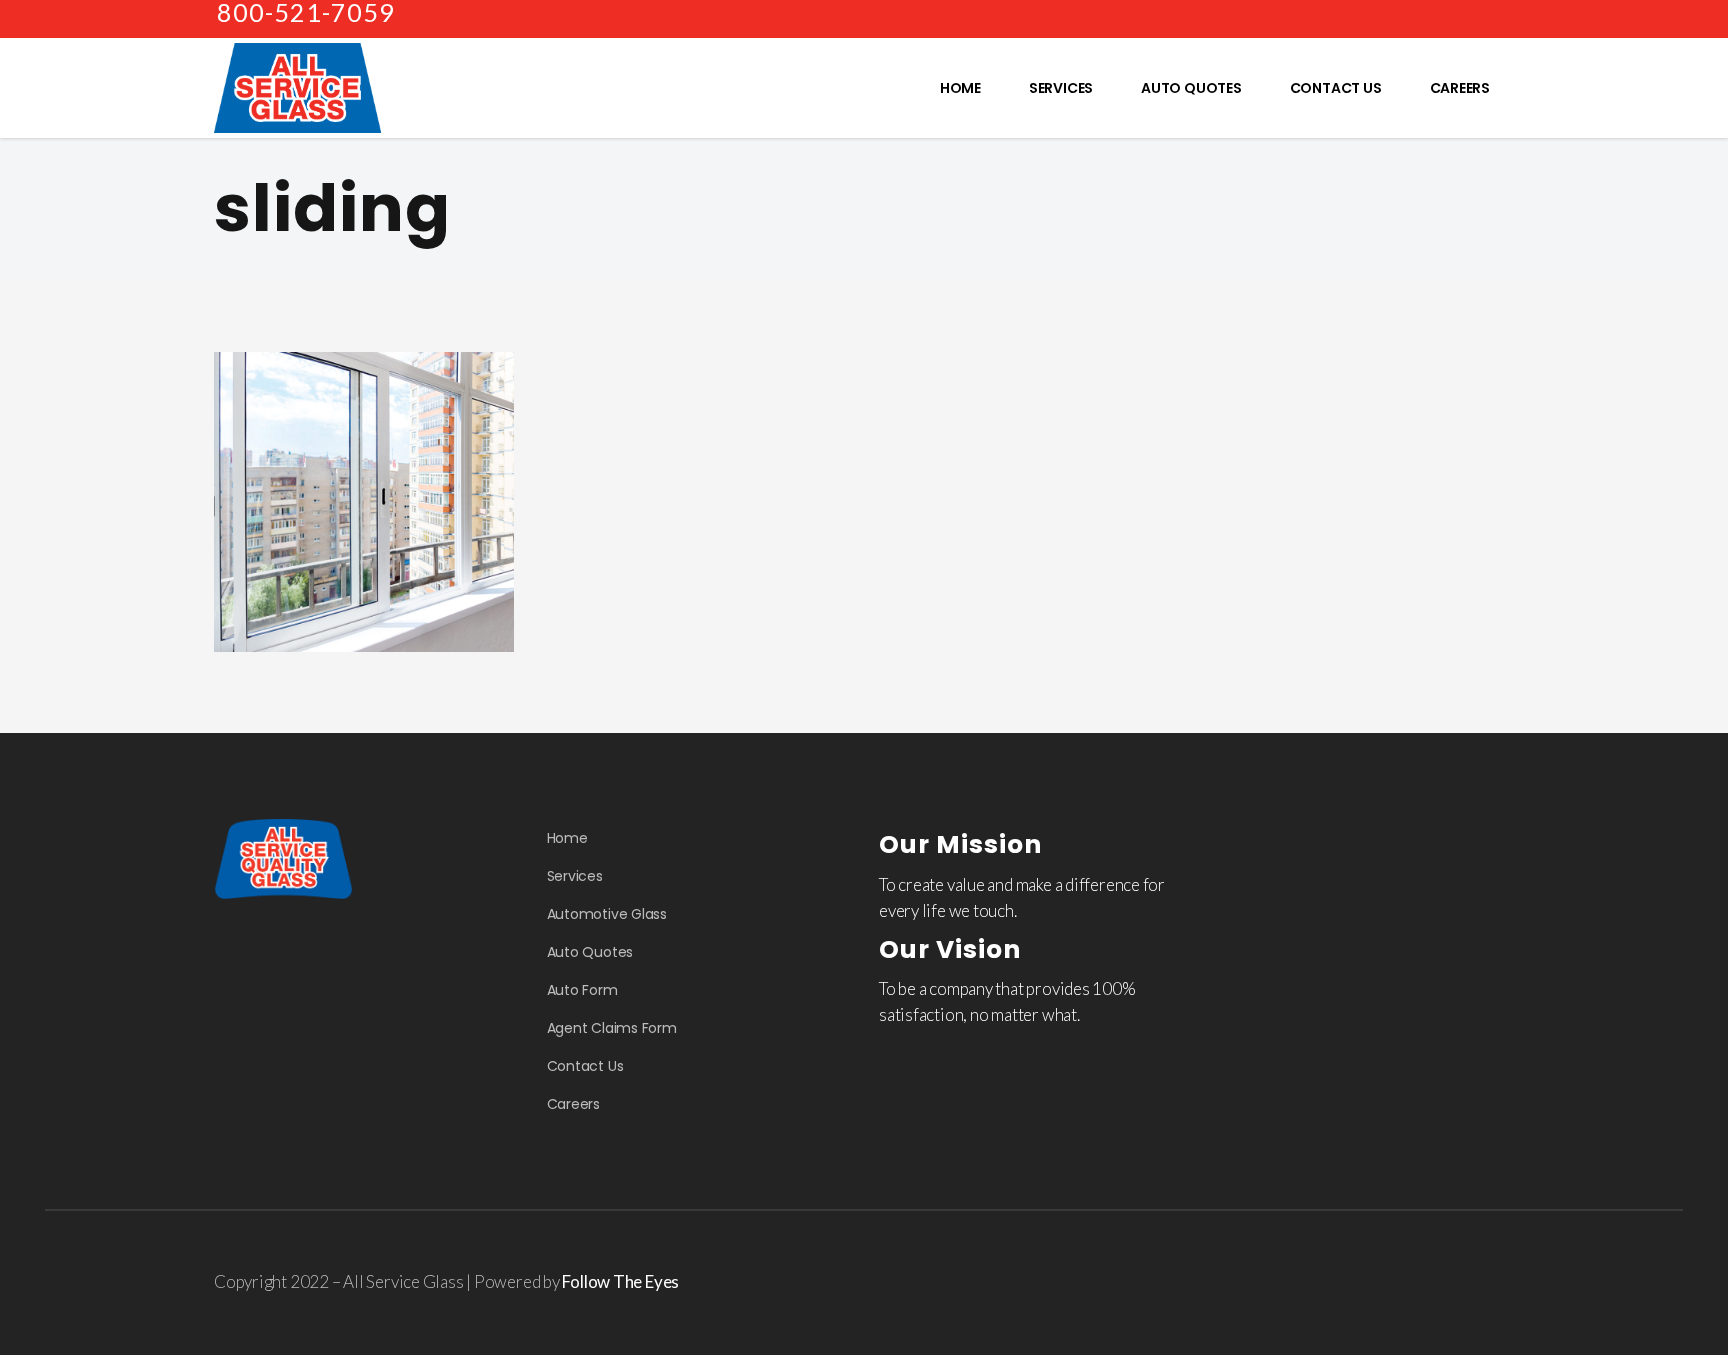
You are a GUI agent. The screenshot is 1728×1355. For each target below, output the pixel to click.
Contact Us (585, 1066)
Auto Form (582, 990)
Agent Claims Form (612, 1028)
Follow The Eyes (620, 1281)
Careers (573, 1104)
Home (567, 838)
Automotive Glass (607, 914)
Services (575, 876)
